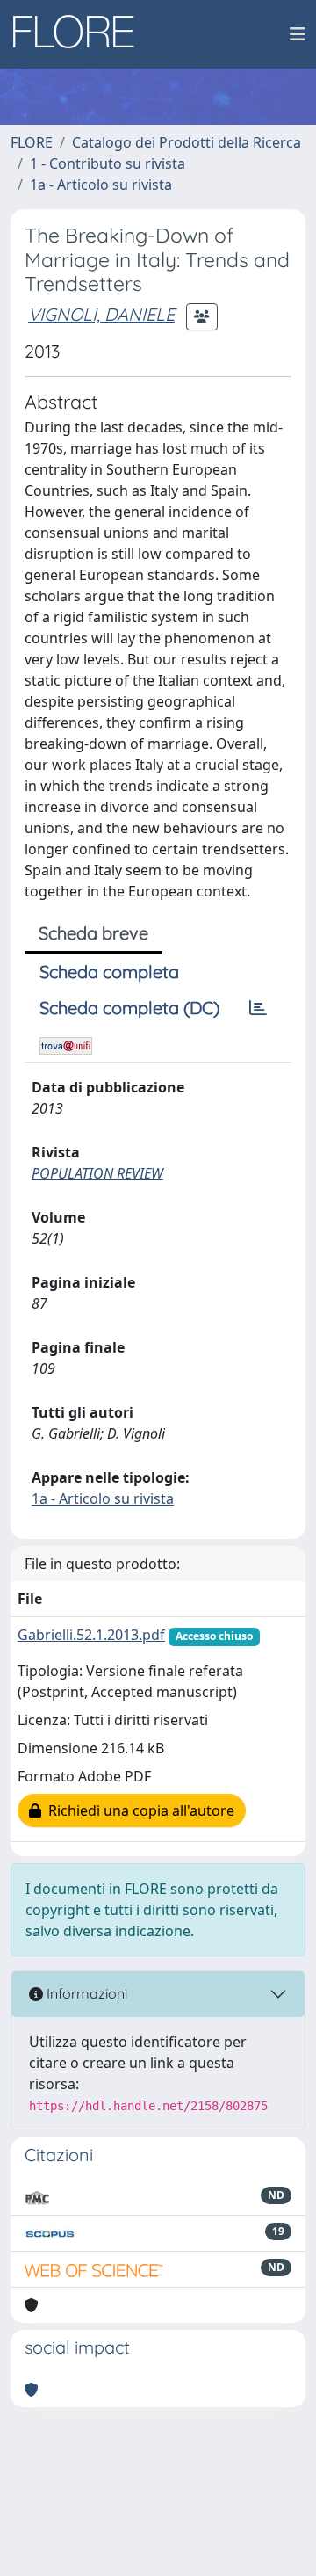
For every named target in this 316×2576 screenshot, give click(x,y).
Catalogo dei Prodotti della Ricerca (187, 142)
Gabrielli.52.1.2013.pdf (91, 1635)
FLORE (32, 142)
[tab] (258, 1008)
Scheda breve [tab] (93, 933)
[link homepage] (80, 34)
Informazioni (85, 1993)
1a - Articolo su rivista (101, 185)
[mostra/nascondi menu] (298, 34)
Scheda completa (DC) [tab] (129, 1008)
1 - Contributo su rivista (108, 163)
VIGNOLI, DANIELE (101, 314)
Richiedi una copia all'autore (138, 1810)
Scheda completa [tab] (109, 972)
